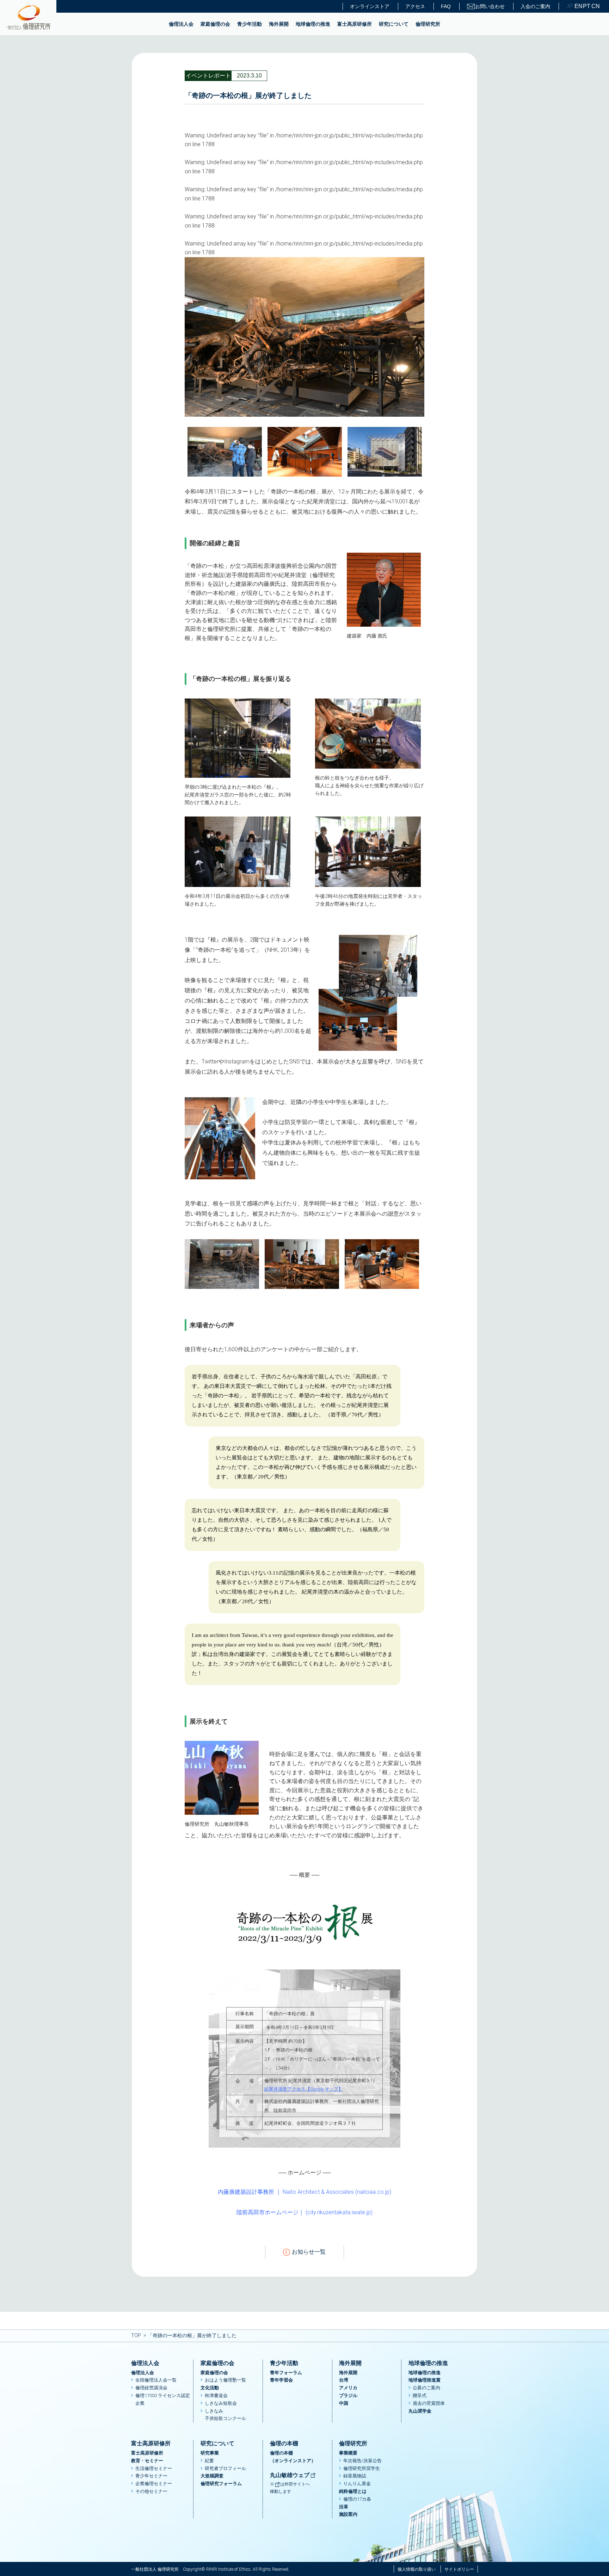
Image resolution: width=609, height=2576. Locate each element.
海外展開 (279, 24)
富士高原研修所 (355, 24)
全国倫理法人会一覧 (156, 2380)
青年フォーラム (286, 2373)
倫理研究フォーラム (221, 2484)
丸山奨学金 (420, 2411)
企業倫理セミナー (154, 2484)
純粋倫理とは (353, 2491)
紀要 (209, 2461)
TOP (136, 2335)
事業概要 (348, 2453)
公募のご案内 (426, 2388)
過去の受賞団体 (429, 2403)
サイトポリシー (459, 2569)
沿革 (344, 2507)
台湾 (344, 2380)
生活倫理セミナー (154, 2468)
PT (586, 6)
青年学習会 (281, 2380)
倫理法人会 (181, 24)
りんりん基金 (357, 2484)
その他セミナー (151, 2491)
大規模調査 (212, 2476)
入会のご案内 (535, 6)
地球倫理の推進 (313, 24)
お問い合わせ (490, 6)
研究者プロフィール (225, 2468)
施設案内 (348, 2514)
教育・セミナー (147, 2461)
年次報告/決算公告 (362, 2461)
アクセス (415, 6)
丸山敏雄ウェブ (290, 2475)
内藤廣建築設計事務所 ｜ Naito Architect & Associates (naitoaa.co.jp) (304, 2192)
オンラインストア (370, 6)
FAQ (446, 6)
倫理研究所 (428, 24)
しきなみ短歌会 (221, 2403)
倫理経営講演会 (151, 2388)
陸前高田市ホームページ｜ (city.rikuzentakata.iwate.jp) (304, 2212)
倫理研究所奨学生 (362, 2468)
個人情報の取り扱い (417, 2569)
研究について (394, 24)
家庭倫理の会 (215, 24)
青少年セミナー (151, 2476)
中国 (344, 2403)
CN (595, 6)
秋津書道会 (216, 2395)
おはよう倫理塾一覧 (225, 2380)
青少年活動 (250, 24)
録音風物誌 (355, 2476)
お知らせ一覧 (309, 2252)
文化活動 (210, 2388)
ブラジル (348, 2395)
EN (578, 6)
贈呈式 (420, 2395)
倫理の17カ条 (357, 2499)
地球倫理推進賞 (425, 2380)
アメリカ (348, 2388)
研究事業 (210, 2453)
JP (570, 6)
